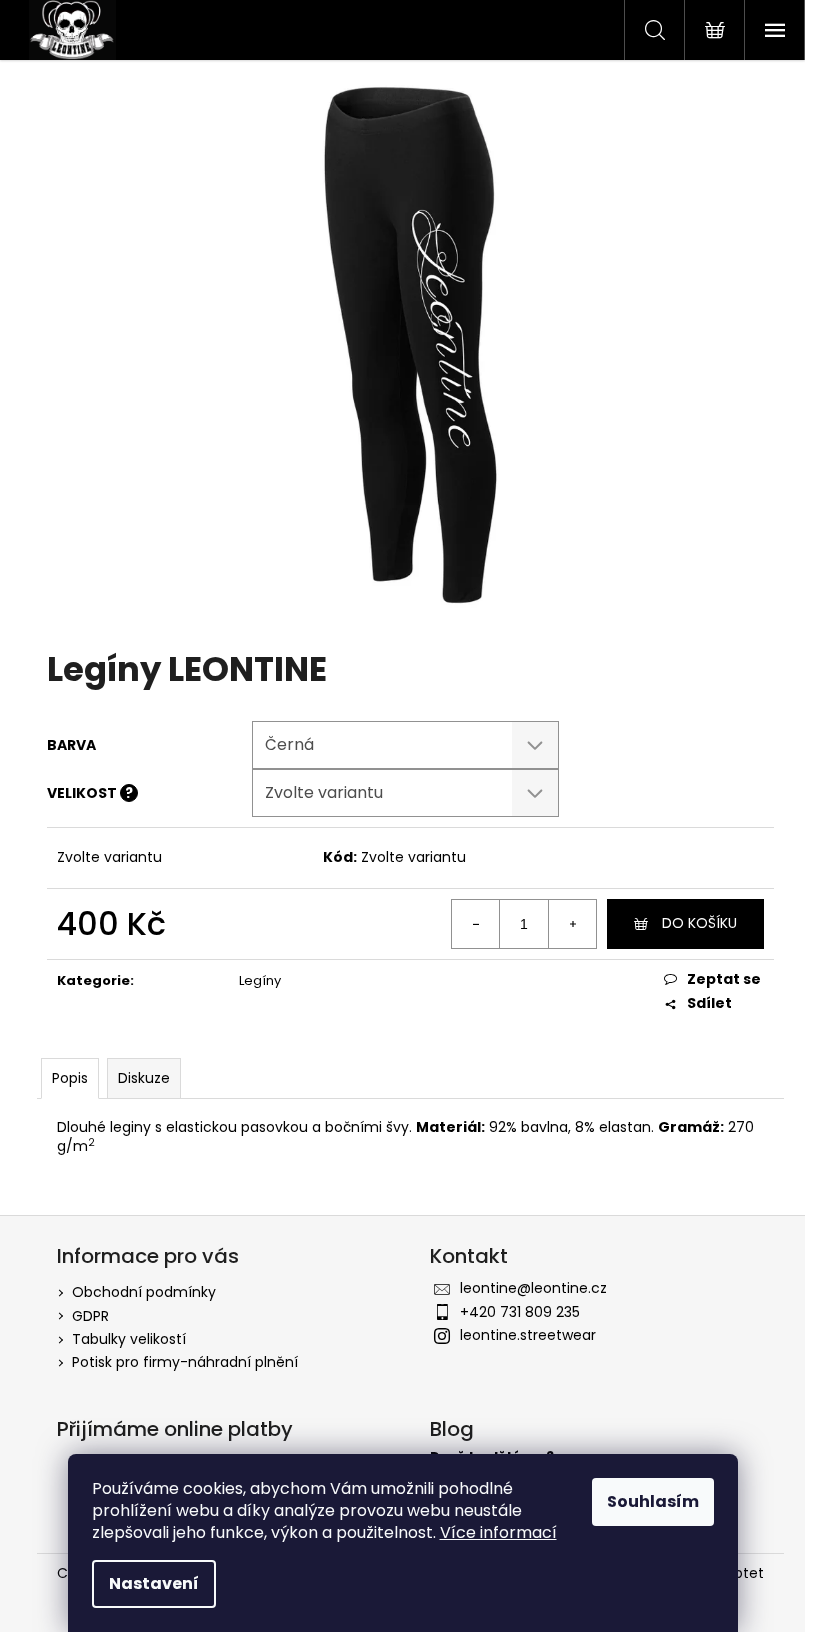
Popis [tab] (70, 1078)
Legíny (260, 980)
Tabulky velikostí (129, 1339)
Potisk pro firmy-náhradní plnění (185, 1362)
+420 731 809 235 (520, 1312)
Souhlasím (653, 1501)
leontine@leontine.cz (533, 1288)
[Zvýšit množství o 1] (572, 924)
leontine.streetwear (528, 1335)
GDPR (90, 1316)
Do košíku (699, 923)
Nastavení (154, 1583)
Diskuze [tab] (144, 1078)
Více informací (498, 1532)
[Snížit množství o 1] (476, 924)
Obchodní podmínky (144, 1292)
